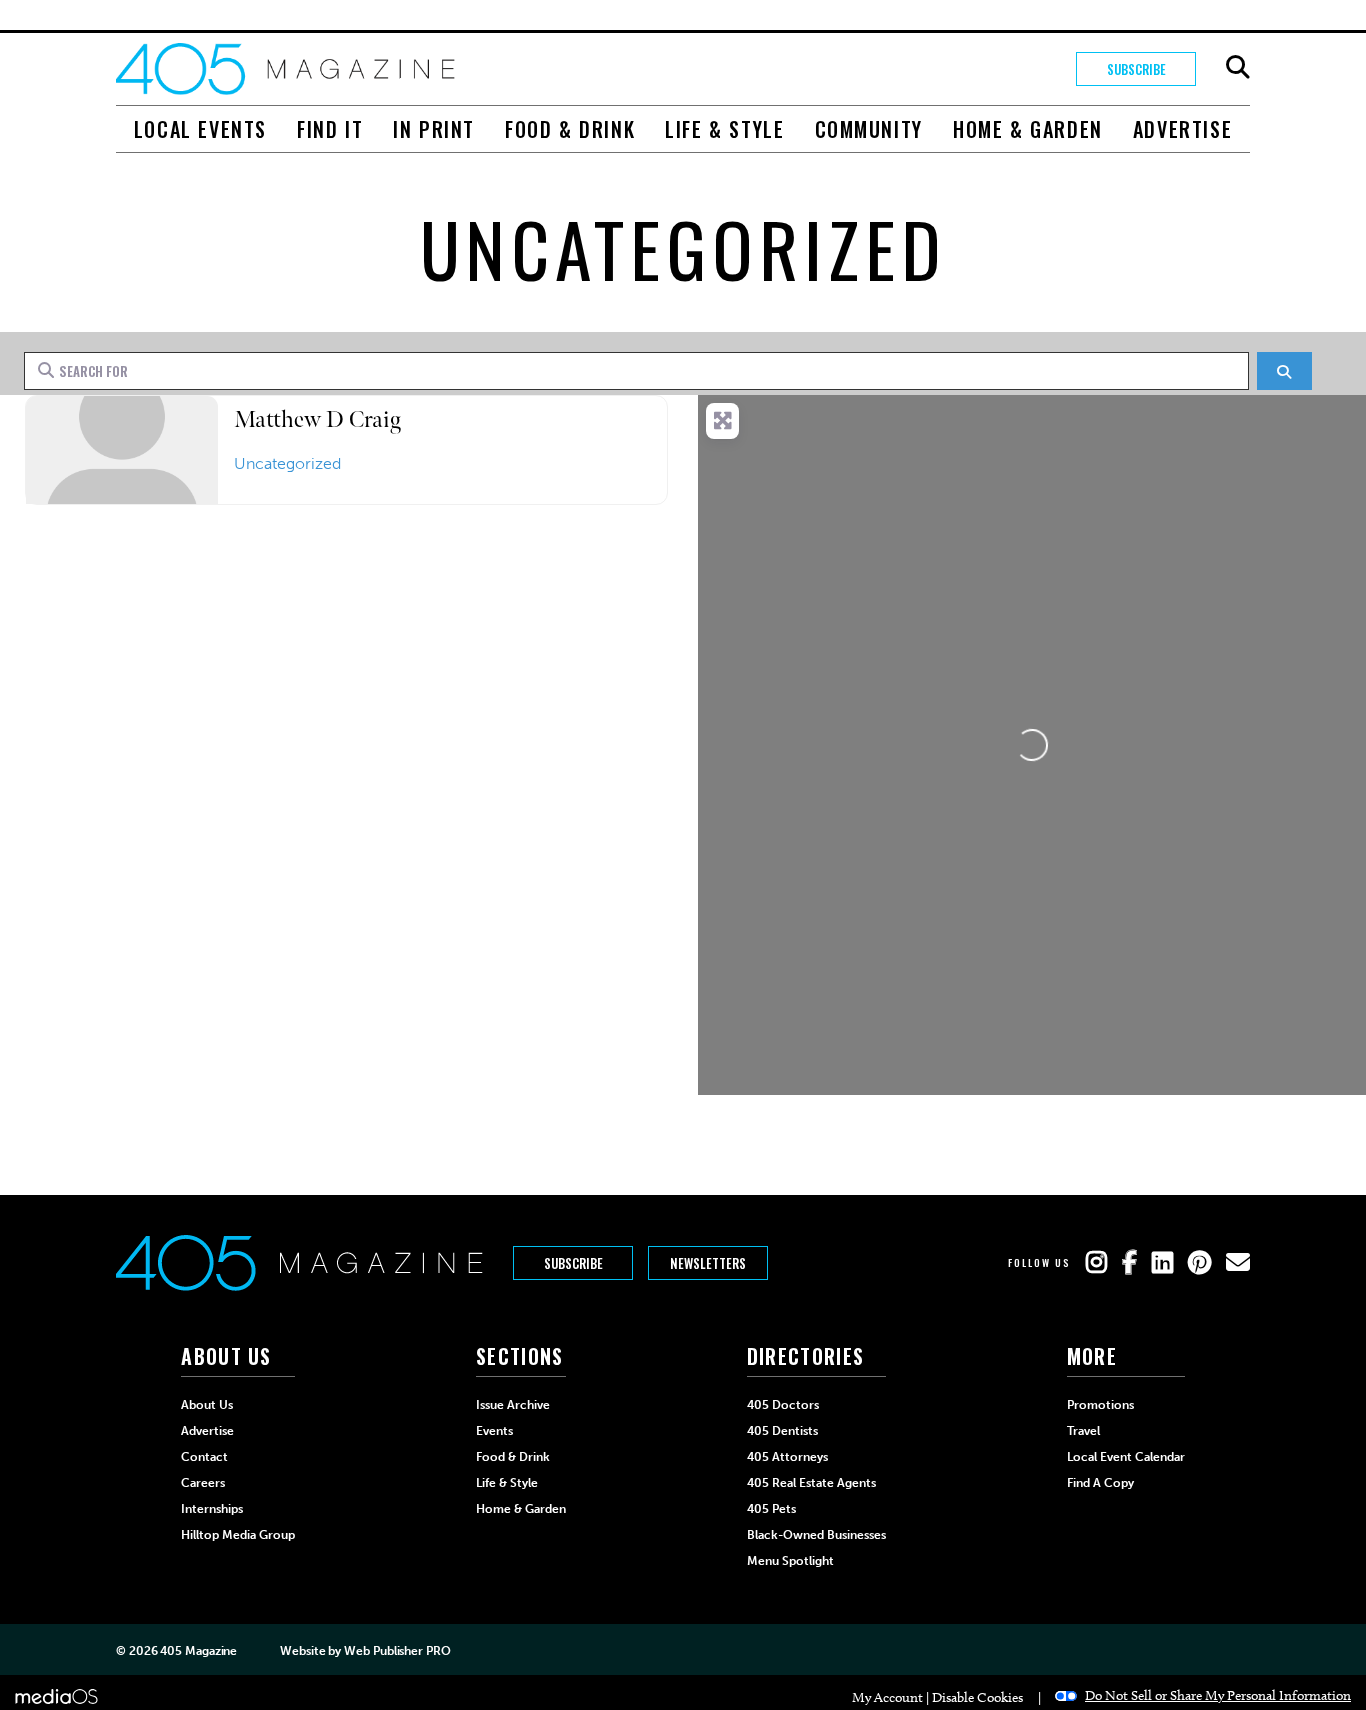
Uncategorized (287, 463)
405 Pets (771, 1509)
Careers (203, 1483)
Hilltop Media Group (238, 1535)
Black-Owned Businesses (816, 1535)
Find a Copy (1100, 1483)
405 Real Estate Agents (811, 1483)
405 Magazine (198, 1651)
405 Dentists (782, 1431)
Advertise (1182, 129)
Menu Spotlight (790, 1561)
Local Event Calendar (1126, 1457)
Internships (212, 1509)
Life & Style (724, 129)
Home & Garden (1028, 129)
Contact (204, 1457)
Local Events (200, 129)
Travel (1083, 1431)
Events (494, 1431)
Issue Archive (513, 1405)
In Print (434, 129)
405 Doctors (783, 1405)
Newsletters (708, 1263)
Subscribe (1136, 69)
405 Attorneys (787, 1457)
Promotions (1100, 1405)
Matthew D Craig (317, 419)
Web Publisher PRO (397, 1651)
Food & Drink (570, 129)
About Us (207, 1405)
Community (869, 129)
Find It (330, 129)
